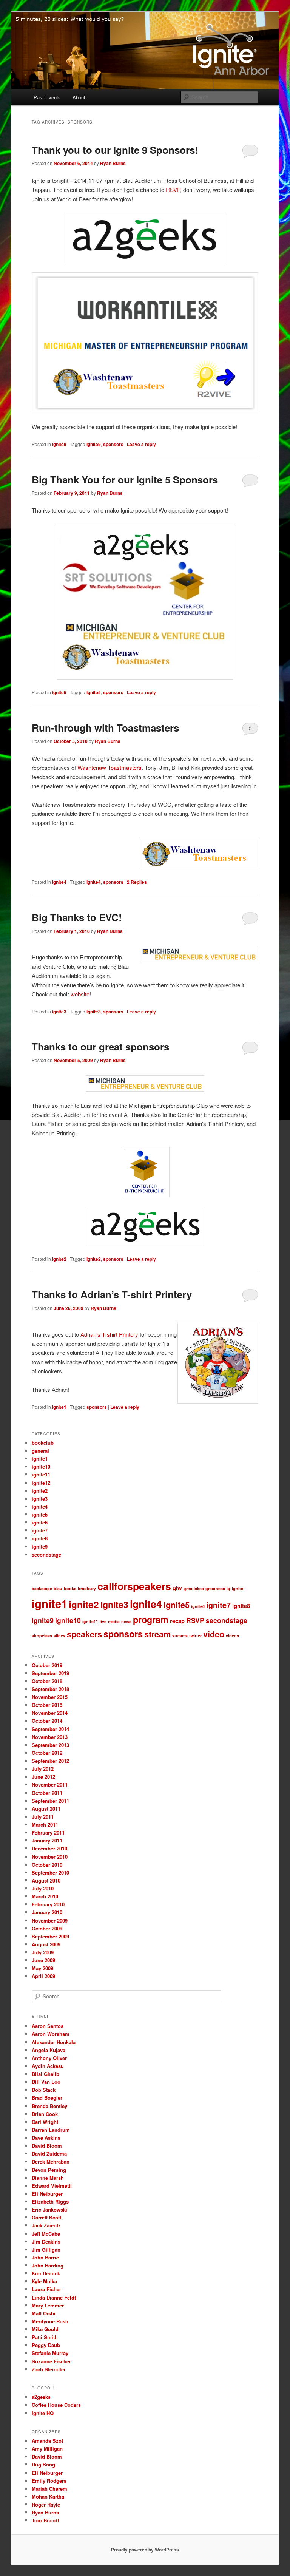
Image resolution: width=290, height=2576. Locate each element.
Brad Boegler (47, 2098)
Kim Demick (46, 2273)
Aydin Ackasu (48, 2066)
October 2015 (47, 1705)
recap (177, 1621)
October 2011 (47, 1793)
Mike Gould (45, 2329)
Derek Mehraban (51, 2161)
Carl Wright (45, 2122)
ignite (238, 1588)
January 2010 (47, 1912)
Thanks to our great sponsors (100, 1046)
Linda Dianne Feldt (54, 2297)
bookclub (43, 1443)
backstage (42, 1588)
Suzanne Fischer (51, 2361)
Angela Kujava (49, 2050)
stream (157, 1634)
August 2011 (46, 1809)
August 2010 (46, 1880)
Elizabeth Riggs (50, 2201)
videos (232, 1636)
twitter (195, 1636)
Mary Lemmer (48, 2305)
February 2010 (48, 1904)
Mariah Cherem (49, 2489)
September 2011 (50, 1801)
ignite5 (59, 692)
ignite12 (41, 1483)
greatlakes (194, 1588)
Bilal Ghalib (46, 2074)
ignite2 (59, 1259)
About (79, 97)
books (70, 1588)
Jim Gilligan (46, 2249)
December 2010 (49, 1848)
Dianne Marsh (48, 2178)
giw (177, 1588)
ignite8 (40, 1538)
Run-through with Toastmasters (105, 728)
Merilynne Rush (50, 2321)
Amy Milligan (47, 2449)
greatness (215, 1588)
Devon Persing (49, 2170)
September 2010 (50, 1873)
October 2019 (47, 1665)
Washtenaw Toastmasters (110, 767)
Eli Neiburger (47, 2194)
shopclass (42, 1636)
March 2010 (45, 1896)
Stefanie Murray (50, 2353)
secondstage (46, 1554)
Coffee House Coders (56, 2405)
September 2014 (50, 1729)
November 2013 (50, 1737)
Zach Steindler (49, 2369)
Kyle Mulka (44, 2281)
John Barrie (45, 2257)
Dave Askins (46, 2138)
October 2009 (47, 1928)
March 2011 (45, 1825)
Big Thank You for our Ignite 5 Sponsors (125, 480)
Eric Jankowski (49, 2209)
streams (180, 1636)
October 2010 (47, 1865)
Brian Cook (45, 2114)
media (114, 1621)
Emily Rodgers (49, 2481)
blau (58, 1588)
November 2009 (50, 1920)
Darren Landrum (51, 2130)
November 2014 (50, 1713)
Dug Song (43, 2464)
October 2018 (47, 1681)
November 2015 (50, 1697)
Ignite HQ (43, 2413)
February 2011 (48, 1832)
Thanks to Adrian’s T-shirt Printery (112, 1294)
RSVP (173, 189)
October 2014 (47, 1721)
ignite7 (40, 1530)
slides (59, 1636)
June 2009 (43, 1960)
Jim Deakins (46, 2242)
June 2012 (43, 1777)
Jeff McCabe (46, 2234)
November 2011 (50, 1785)
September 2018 (50, 1689)
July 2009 (43, 1952)
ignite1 (59, 1407)
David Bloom (47, 2146)
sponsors (113, 444)
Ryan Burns (113, 163)
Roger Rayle (46, 2504)
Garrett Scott (46, 2217)
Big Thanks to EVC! (77, 917)
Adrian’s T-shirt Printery (109, 1334)
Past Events (47, 97)
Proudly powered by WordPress (145, 2550)
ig (228, 1588)
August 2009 (46, 1944)
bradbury (87, 1588)
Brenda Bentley (49, 2106)
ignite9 (59, 444)
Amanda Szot (47, 2441)
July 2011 (43, 1817)
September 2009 (50, 1936)
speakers (84, 1634)
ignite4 (59, 882)
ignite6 (40, 1522)
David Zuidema (49, 2154)
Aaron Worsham (51, 2034)
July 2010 (43, 1888)
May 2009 (42, 1968)
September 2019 (50, 1673)
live (103, 1621)
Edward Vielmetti (52, 2186)
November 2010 (50, 1857)
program (151, 1619)
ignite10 (41, 1466)
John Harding (48, 2265)
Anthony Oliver (49, 2058)
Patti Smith (45, 2337)
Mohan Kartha (48, 2496)
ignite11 (41, 1474)
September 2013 (50, 1745)
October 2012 (47, 1753)
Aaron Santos (48, 2026)
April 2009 (43, 1976)
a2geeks (41, 2397)
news (126, 1621)
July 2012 (43, 1769)
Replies (137, 882)
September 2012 (50, 1761)
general (40, 1451)
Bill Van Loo (46, 2082)
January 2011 (47, 1840)
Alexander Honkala (54, 2042)
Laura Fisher (46, 2289)
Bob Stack (44, 2090)
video (214, 1634)
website (80, 994)
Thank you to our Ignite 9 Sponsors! (115, 150)
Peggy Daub (46, 2345)
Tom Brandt (45, 2520)
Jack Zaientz (46, 2225)
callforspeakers (134, 1586)
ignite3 (59, 1012)
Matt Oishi (44, 2313)
